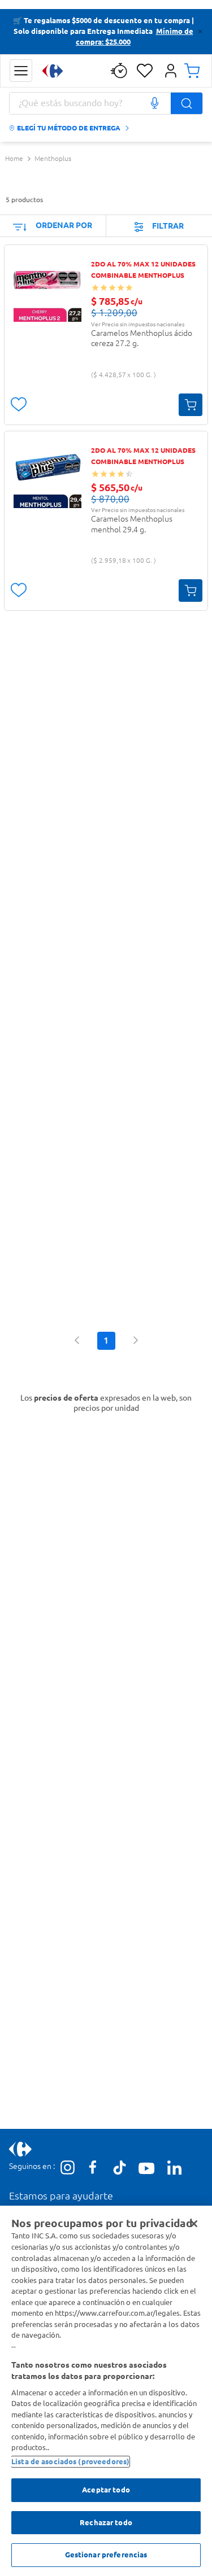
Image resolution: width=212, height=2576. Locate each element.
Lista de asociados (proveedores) (70, 2461)
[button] (21, 71)
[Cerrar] (194, 2224)
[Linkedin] (174, 2168)
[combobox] (106, 103)
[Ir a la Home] (53, 71)
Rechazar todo (106, 2522)
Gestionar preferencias (106, 2555)
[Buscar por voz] (154, 103)
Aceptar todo (106, 2490)
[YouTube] (147, 2170)
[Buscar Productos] (187, 103)
